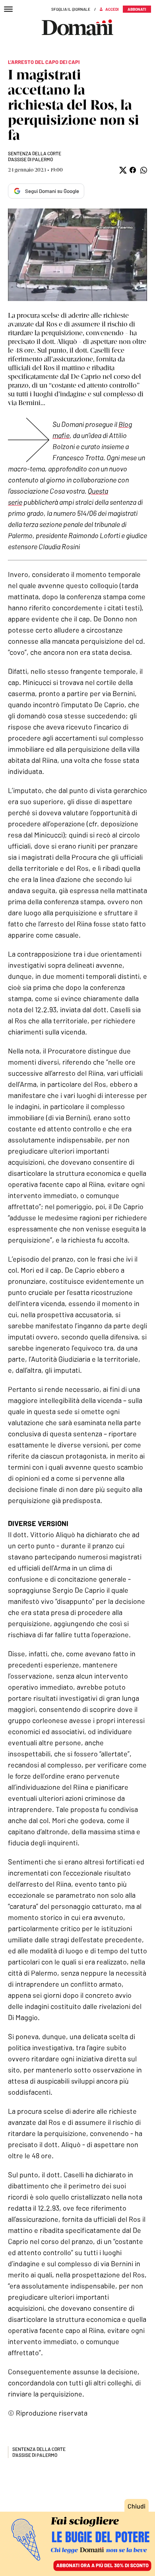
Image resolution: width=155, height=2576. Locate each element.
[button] (122, 170)
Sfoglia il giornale (71, 9)
